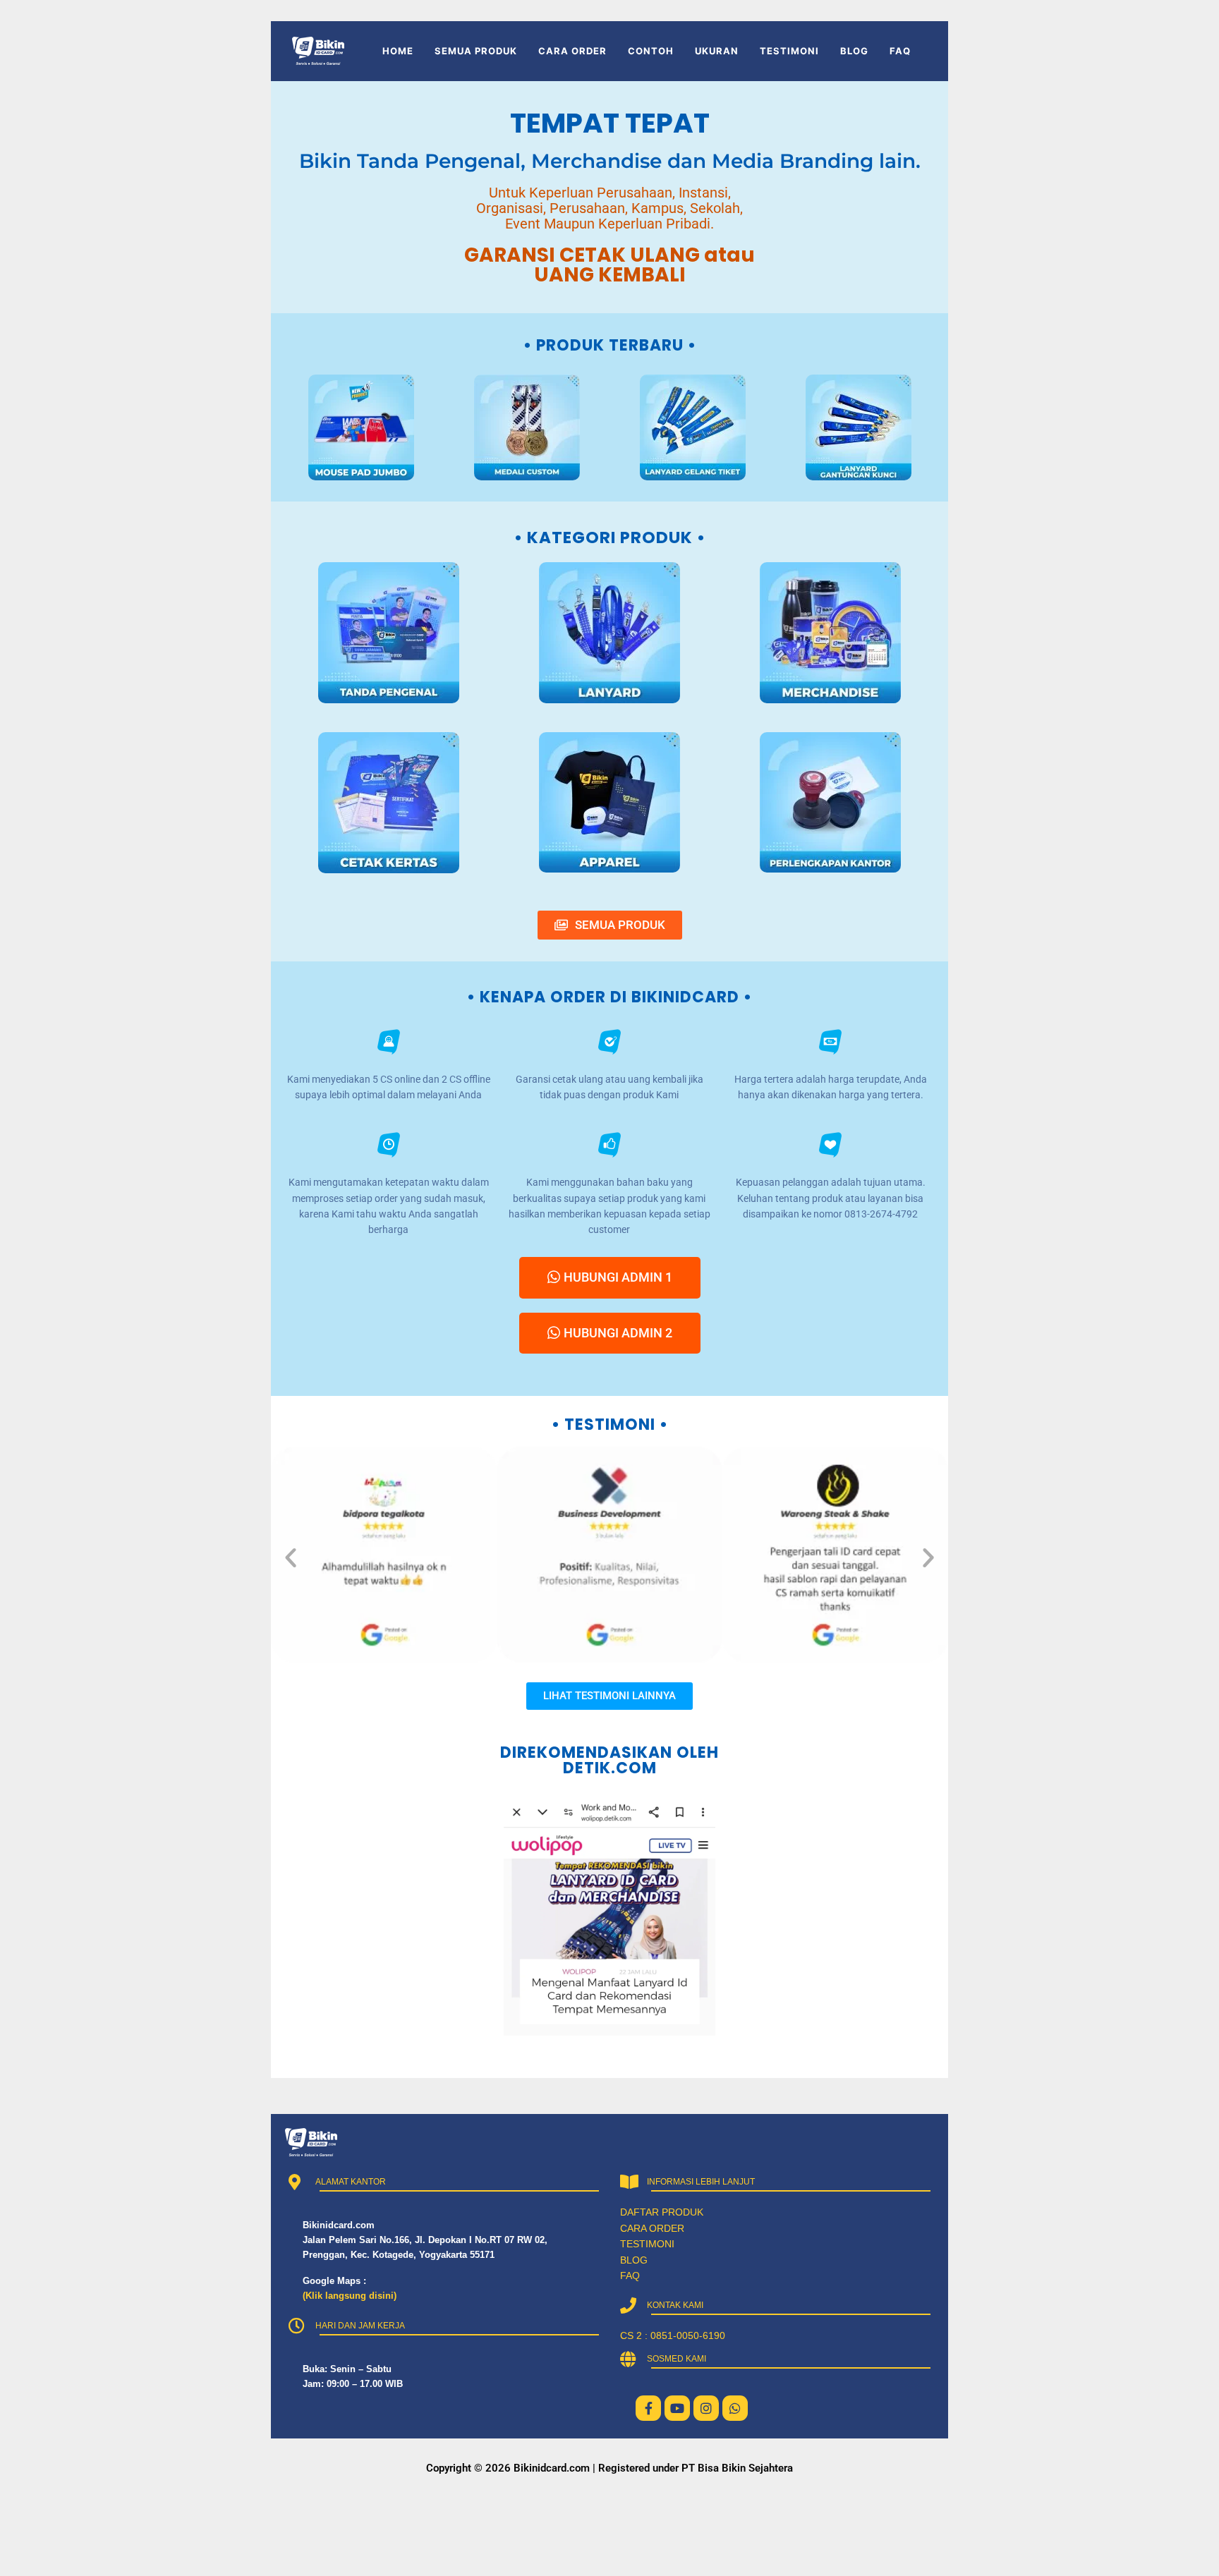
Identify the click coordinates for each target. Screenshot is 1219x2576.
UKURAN (717, 51)
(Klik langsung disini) (350, 2296)
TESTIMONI (789, 51)
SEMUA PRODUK (476, 51)
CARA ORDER (572, 51)
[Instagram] (706, 2408)
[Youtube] (677, 2408)
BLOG (854, 51)
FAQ (900, 51)
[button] (291, 1557)
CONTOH (651, 51)
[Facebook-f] (648, 2408)
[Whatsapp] (735, 2408)
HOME (398, 51)
